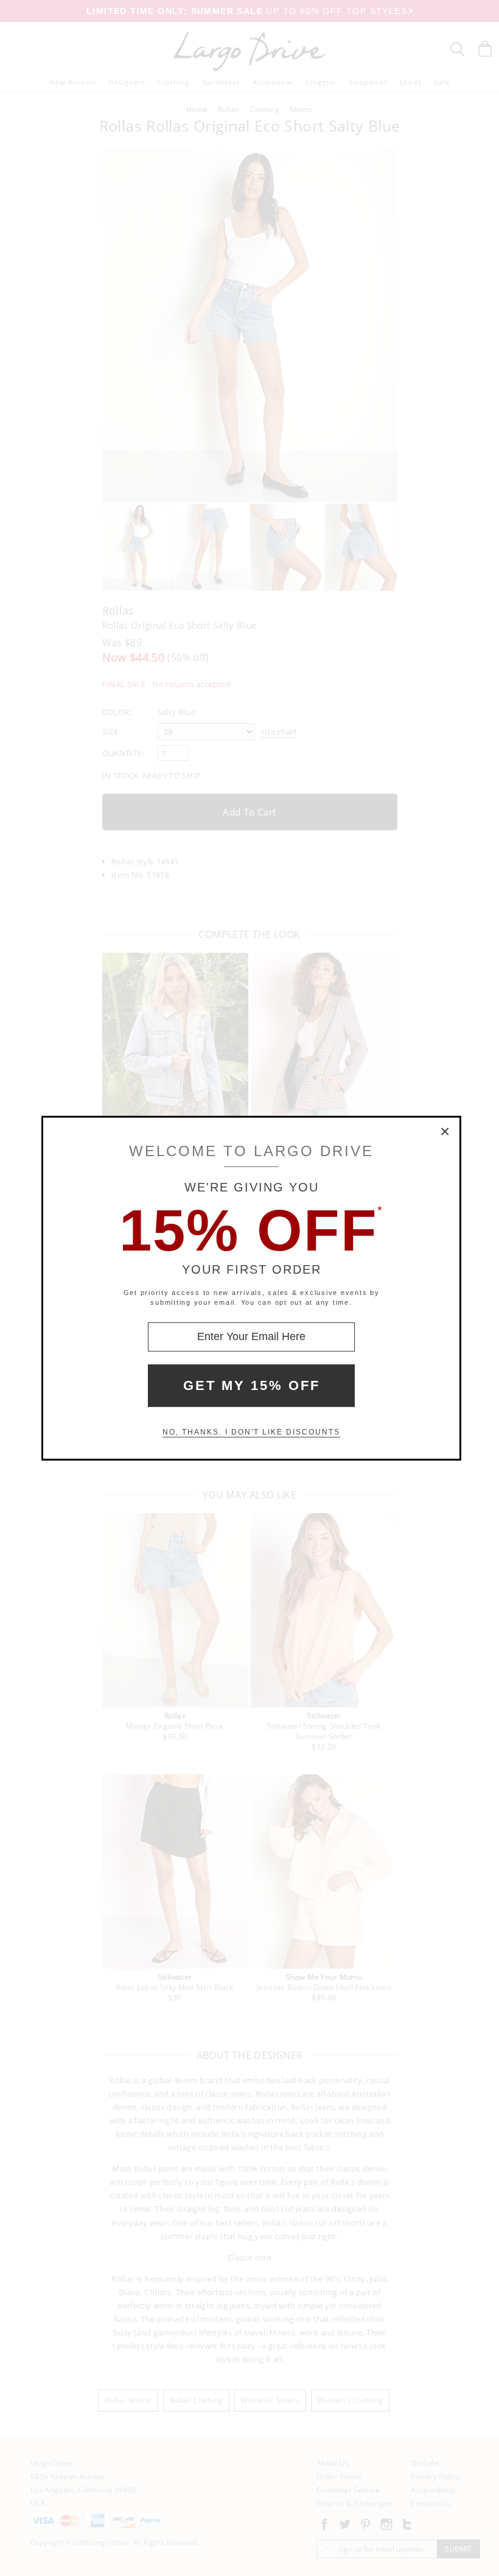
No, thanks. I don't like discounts (251, 1432)
